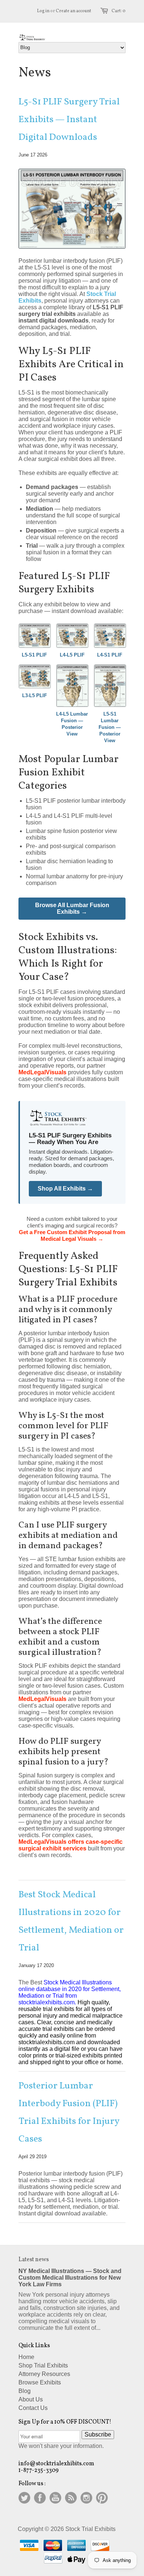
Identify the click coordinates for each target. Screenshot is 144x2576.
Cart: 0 (119, 11)
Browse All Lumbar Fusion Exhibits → (72, 908)
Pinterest (102, 2498)
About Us (31, 2399)
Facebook (40, 2498)
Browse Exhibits (40, 2382)
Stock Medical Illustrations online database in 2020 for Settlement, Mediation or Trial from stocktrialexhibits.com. (70, 1992)
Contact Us (33, 2408)
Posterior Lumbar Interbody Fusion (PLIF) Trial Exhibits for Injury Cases (69, 2112)
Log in (43, 11)
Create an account (73, 11)
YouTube (55, 2498)
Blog (25, 2391)
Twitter (24, 2498)
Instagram (86, 2498)
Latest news (34, 2260)
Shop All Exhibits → (65, 1189)
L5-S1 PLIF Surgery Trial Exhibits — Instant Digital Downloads (69, 120)
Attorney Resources (44, 2374)
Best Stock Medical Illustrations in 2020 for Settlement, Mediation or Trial (71, 1921)
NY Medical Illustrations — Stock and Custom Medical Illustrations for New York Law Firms (70, 2278)
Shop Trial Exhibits (43, 2365)
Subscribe (98, 2434)
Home (26, 2357)
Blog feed (71, 2498)
